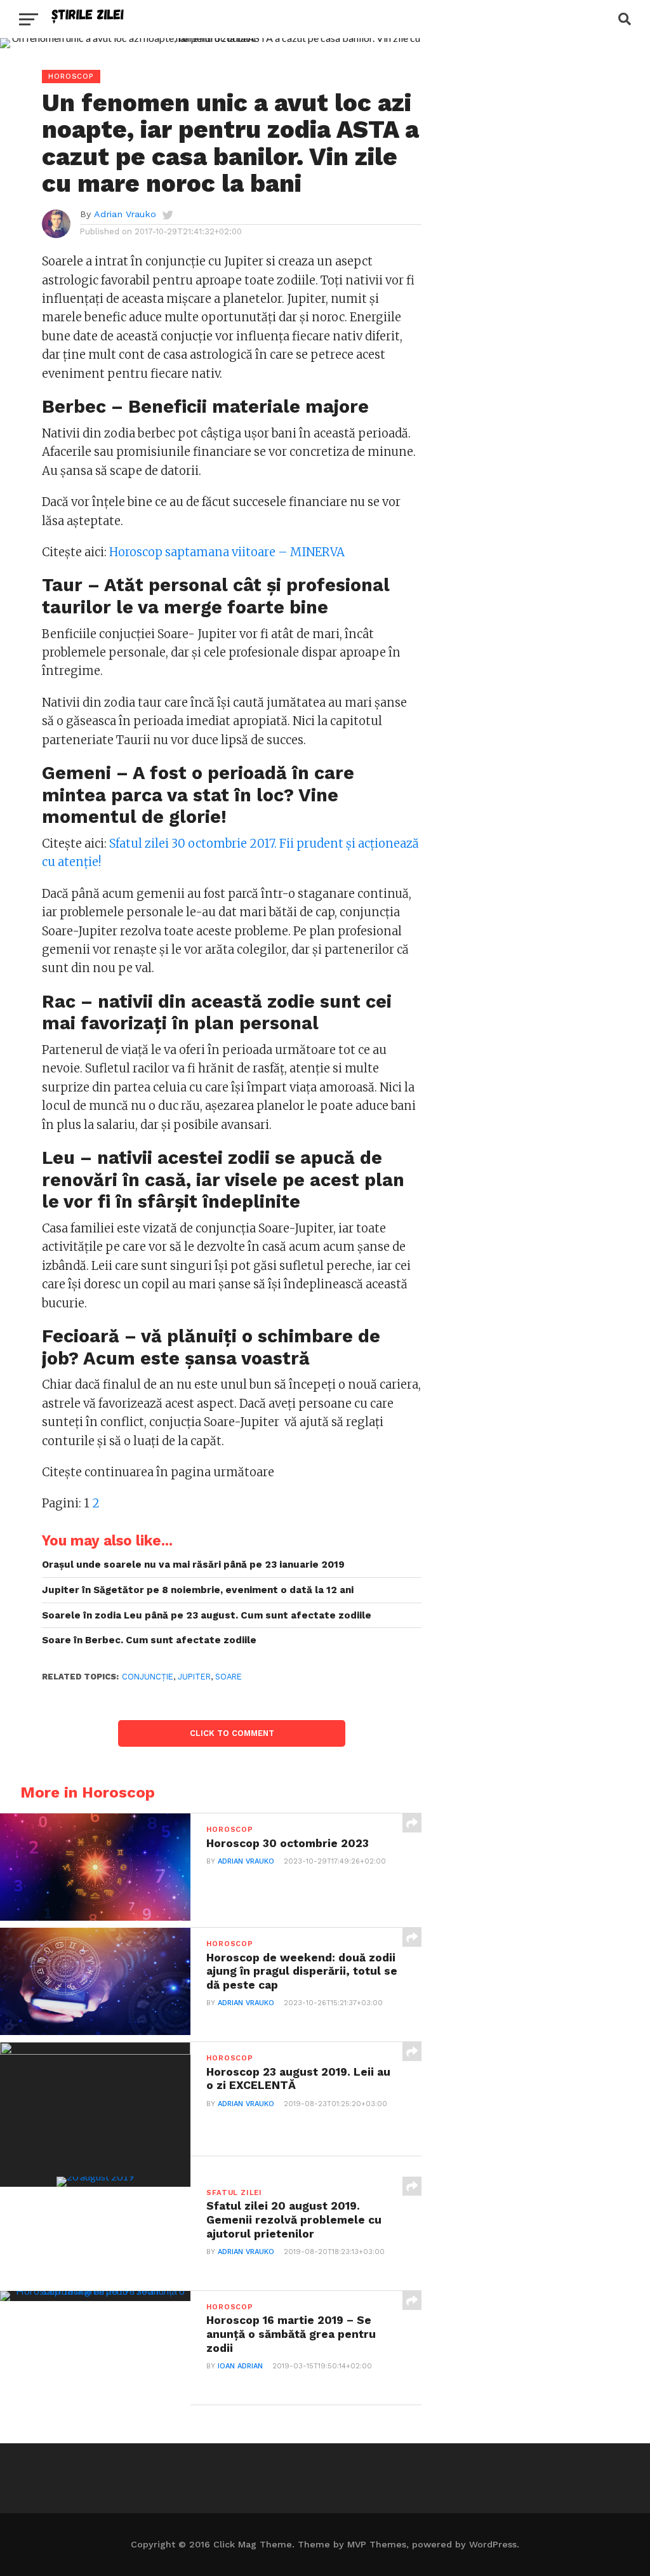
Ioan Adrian (240, 2366)
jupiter (194, 1677)
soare (229, 1677)
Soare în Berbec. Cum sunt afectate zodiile (149, 1640)
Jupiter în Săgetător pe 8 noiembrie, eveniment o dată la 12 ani (198, 1590)
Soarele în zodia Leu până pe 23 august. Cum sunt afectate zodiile (207, 1615)
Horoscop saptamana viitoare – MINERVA (227, 552)
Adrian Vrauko (125, 214)
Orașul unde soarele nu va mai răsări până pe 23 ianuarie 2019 (193, 1565)
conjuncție (148, 1677)
